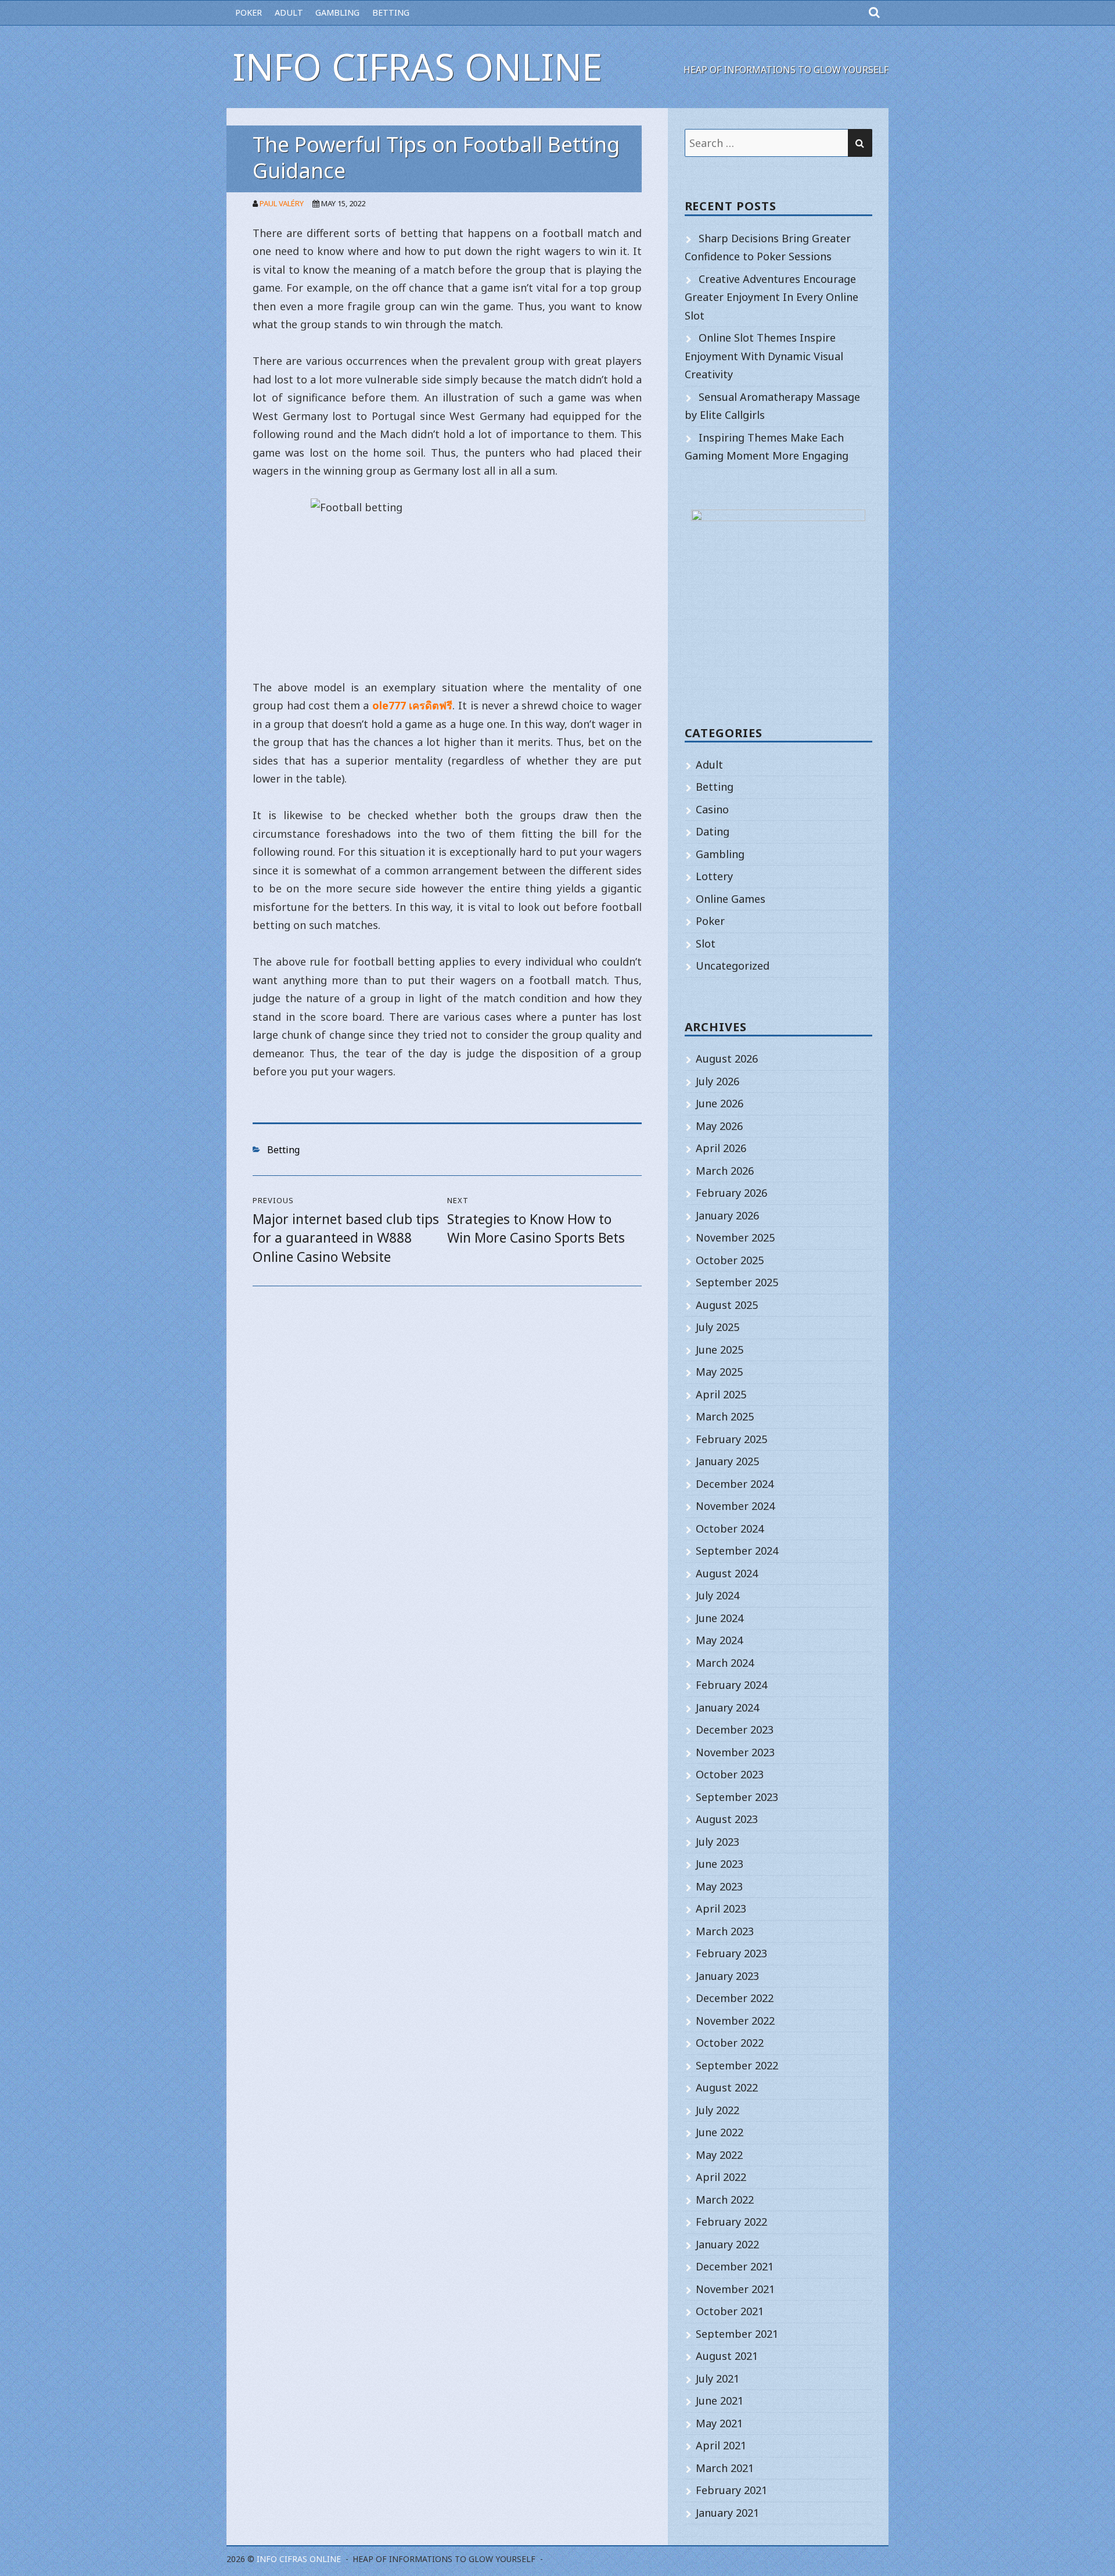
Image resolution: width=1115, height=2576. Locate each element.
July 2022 (717, 2110)
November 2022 (735, 2021)
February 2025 (731, 1439)
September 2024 (737, 1551)
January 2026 (727, 1215)
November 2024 (735, 1506)
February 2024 (731, 1685)
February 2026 (731, 1193)
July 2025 (717, 1327)
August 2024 (727, 1573)
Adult (289, 12)
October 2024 (730, 1529)
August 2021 (727, 2356)
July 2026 (717, 1081)
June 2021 (720, 2401)
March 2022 (725, 2200)
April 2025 (721, 1394)
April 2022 (721, 2177)
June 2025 (720, 1350)
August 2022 (727, 2087)
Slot (706, 943)
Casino (712, 809)
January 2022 (727, 2244)
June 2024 (720, 1618)
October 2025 (730, 1260)
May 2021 (719, 2423)
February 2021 (731, 2490)
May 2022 (719, 2155)
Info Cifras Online (417, 67)
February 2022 (731, 2222)
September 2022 (737, 2065)
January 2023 (727, 1976)
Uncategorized (733, 966)
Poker (249, 12)
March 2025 (725, 1416)
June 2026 (720, 1103)
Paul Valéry (282, 203)
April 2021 (721, 2445)
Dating (713, 831)
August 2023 (727, 1819)
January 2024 (727, 1707)
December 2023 (735, 1730)
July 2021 (717, 2378)
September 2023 (737, 1797)
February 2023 (731, 1953)
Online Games (731, 899)
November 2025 (735, 1237)
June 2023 (720, 1864)
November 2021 (735, 2289)
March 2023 (725, 1931)
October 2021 (730, 2311)
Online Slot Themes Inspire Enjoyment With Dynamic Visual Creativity (764, 356)
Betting (391, 12)
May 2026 (719, 1126)
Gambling (337, 12)
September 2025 (737, 1282)
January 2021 (727, 2513)
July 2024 (717, 1595)
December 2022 (735, 1998)
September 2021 (737, 2334)
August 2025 (727, 1305)
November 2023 (735, 1752)
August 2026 (727, 1059)
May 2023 (719, 1886)
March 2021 (725, 2468)
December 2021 (735, 2266)
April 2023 (721, 1908)
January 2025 (727, 1461)
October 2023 (730, 1774)
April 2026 (721, 1148)
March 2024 (725, 1663)
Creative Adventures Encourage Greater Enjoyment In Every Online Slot (771, 297)
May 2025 (719, 1372)
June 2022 (720, 2132)
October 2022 (730, 2043)
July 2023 (717, 1842)
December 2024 (735, 1484)
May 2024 (719, 1640)
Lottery (714, 876)
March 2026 (725, 1171)
